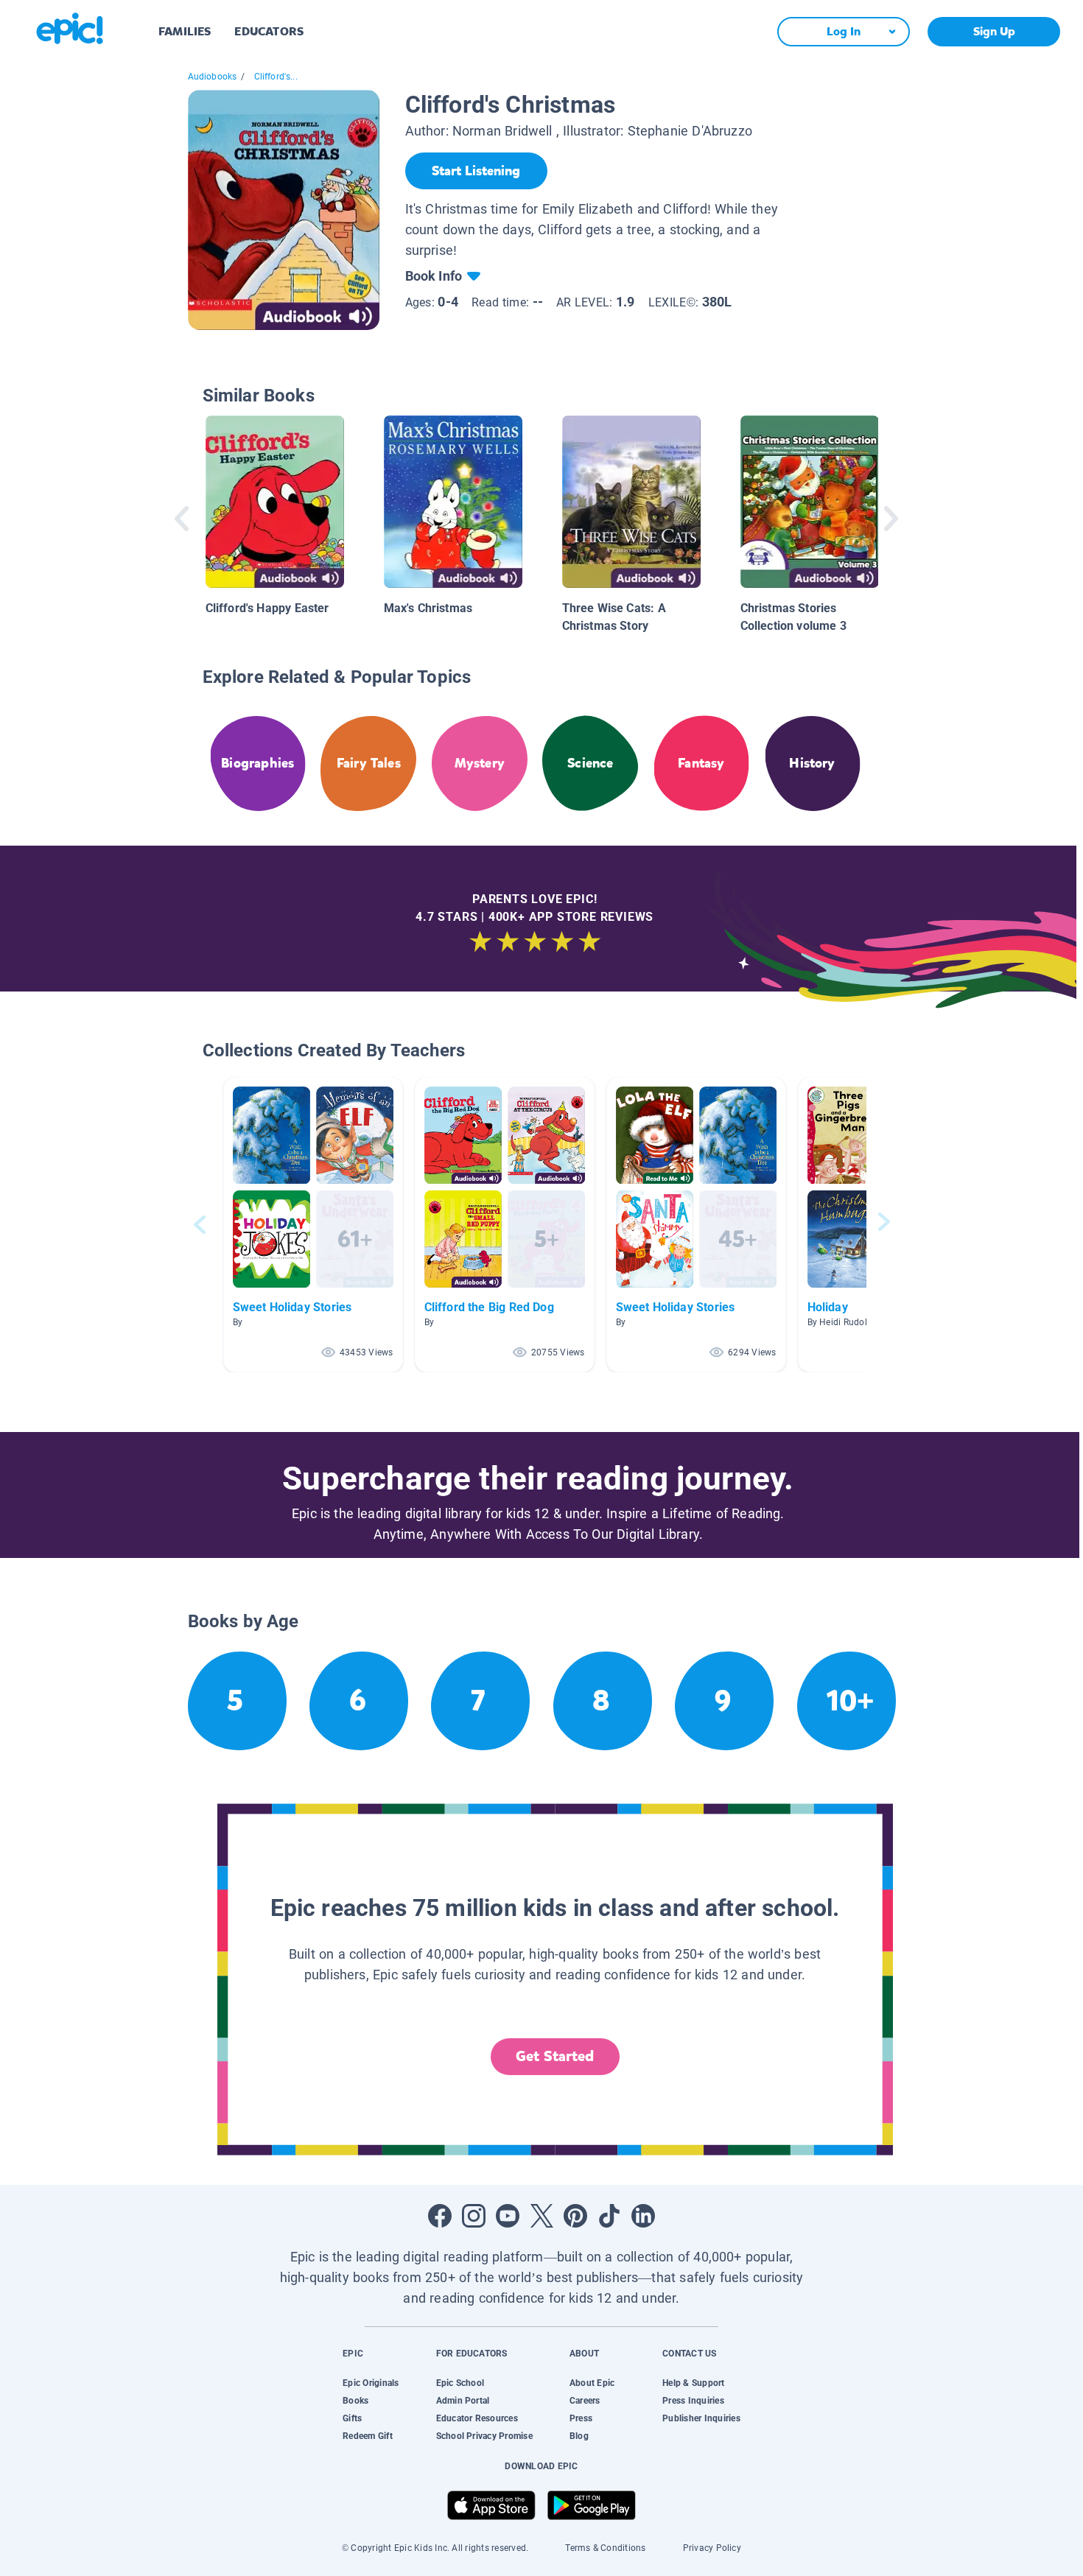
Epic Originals (371, 2383)
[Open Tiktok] (609, 2216)
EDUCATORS (269, 31)
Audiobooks (213, 77)
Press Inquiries (693, 2401)
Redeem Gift (368, 2436)
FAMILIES (185, 31)
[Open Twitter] (541, 2216)
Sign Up (994, 31)
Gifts (352, 2418)
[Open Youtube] (508, 2216)
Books (355, 2401)
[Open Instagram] (474, 2216)
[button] (313, 1225)
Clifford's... (276, 77)
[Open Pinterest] (575, 2216)
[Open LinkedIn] (643, 2216)
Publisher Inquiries (701, 2418)
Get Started (555, 2056)
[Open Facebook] (440, 2216)
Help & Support (693, 2383)
